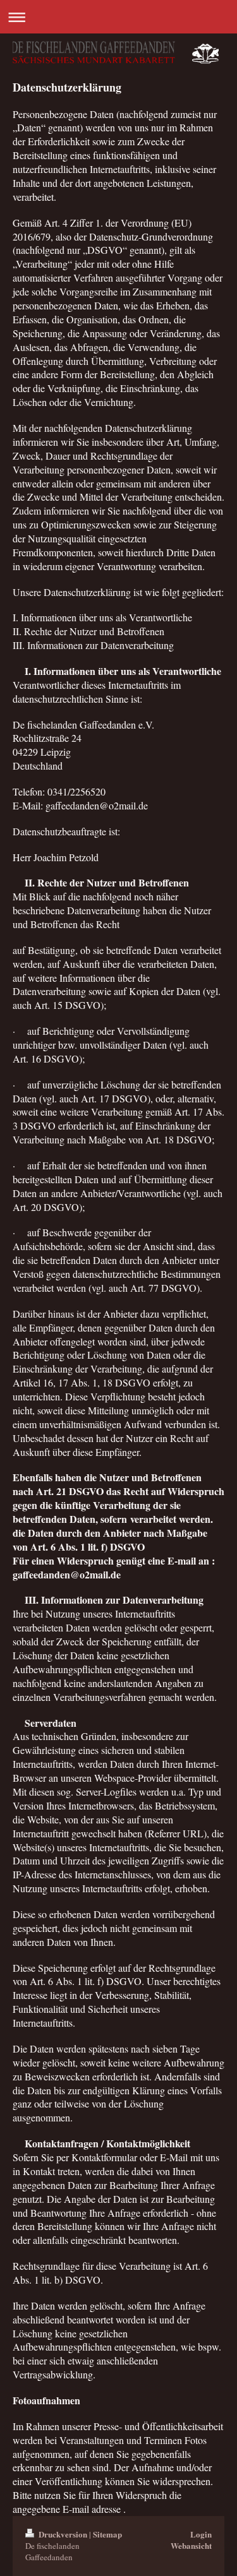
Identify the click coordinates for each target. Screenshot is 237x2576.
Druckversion (63, 2534)
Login (201, 2534)
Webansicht (191, 2545)
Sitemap (107, 2534)
